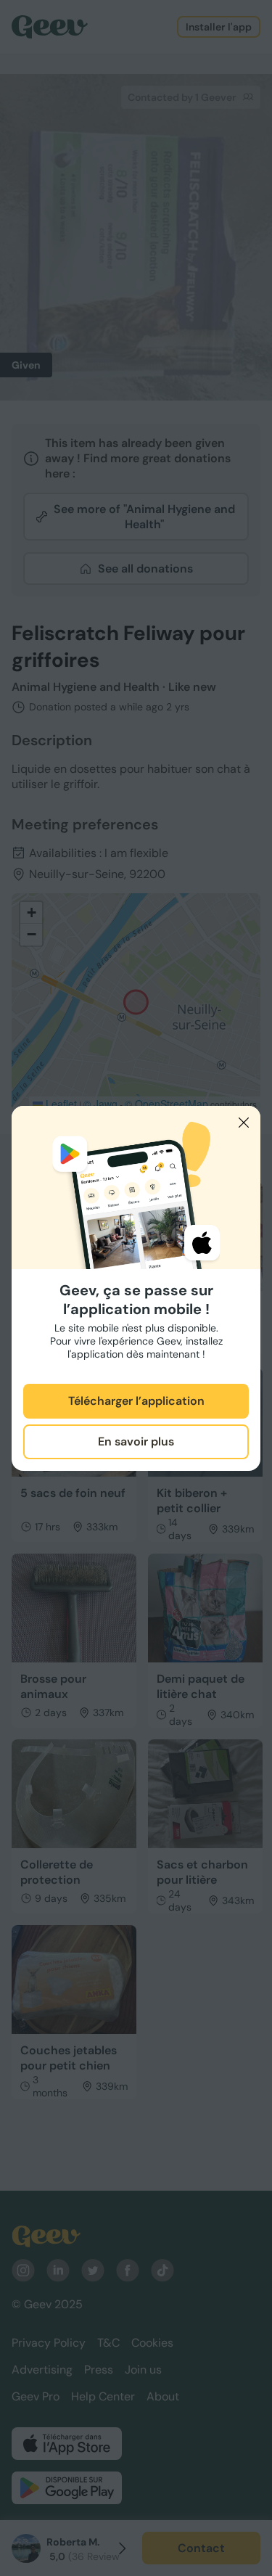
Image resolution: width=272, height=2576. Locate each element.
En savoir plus (136, 1441)
